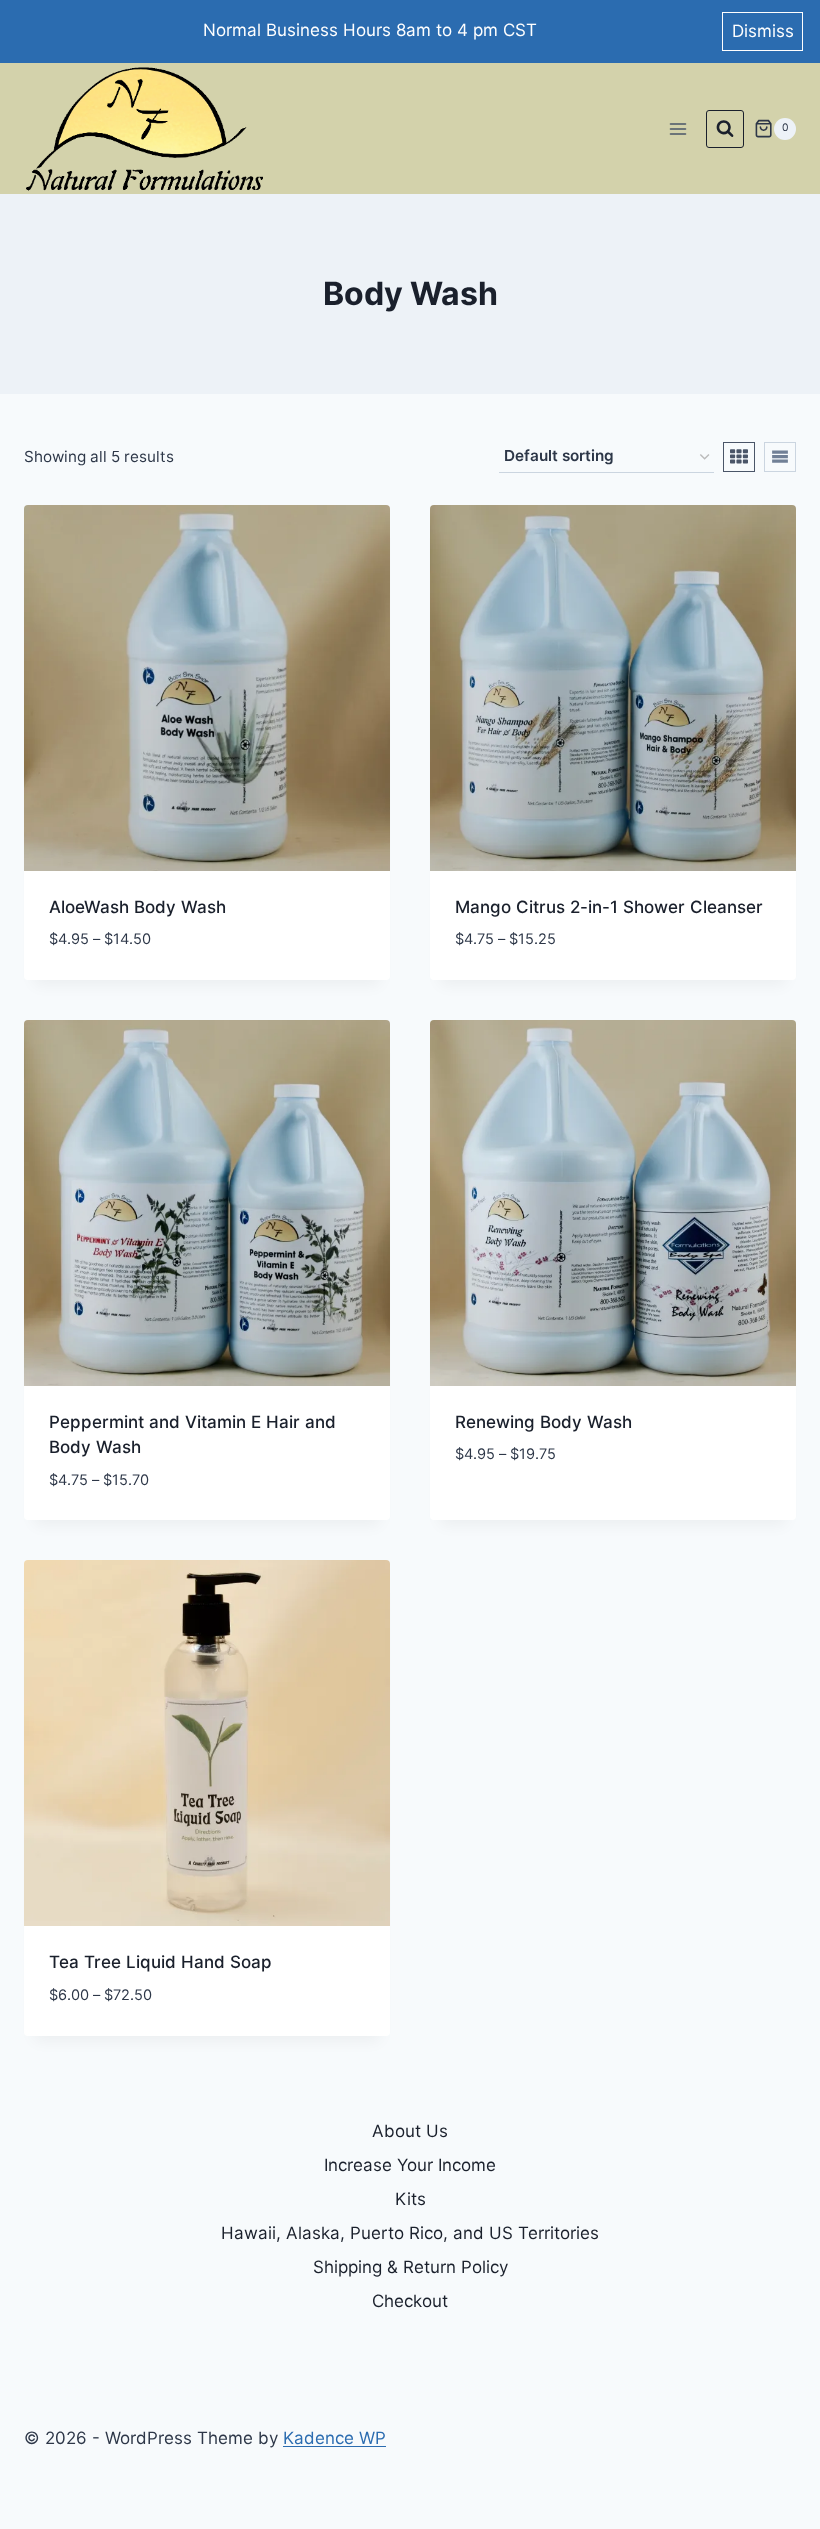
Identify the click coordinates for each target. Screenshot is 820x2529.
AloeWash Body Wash (137, 907)
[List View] (780, 457)
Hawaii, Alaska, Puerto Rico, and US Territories (410, 2233)
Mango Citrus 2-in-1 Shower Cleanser (609, 907)
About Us (410, 2131)
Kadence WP (334, 2438)
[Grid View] (739, 457)
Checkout (410, 2301)
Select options (519, 1514)
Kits (410, 2199)
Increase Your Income (410, 2165)
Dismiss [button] (763, 31)
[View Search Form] (725, 129)
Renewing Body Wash (543, 1422)
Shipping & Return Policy (410, 2267)
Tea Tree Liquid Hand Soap (160, 1962)
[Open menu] (677, 128)
